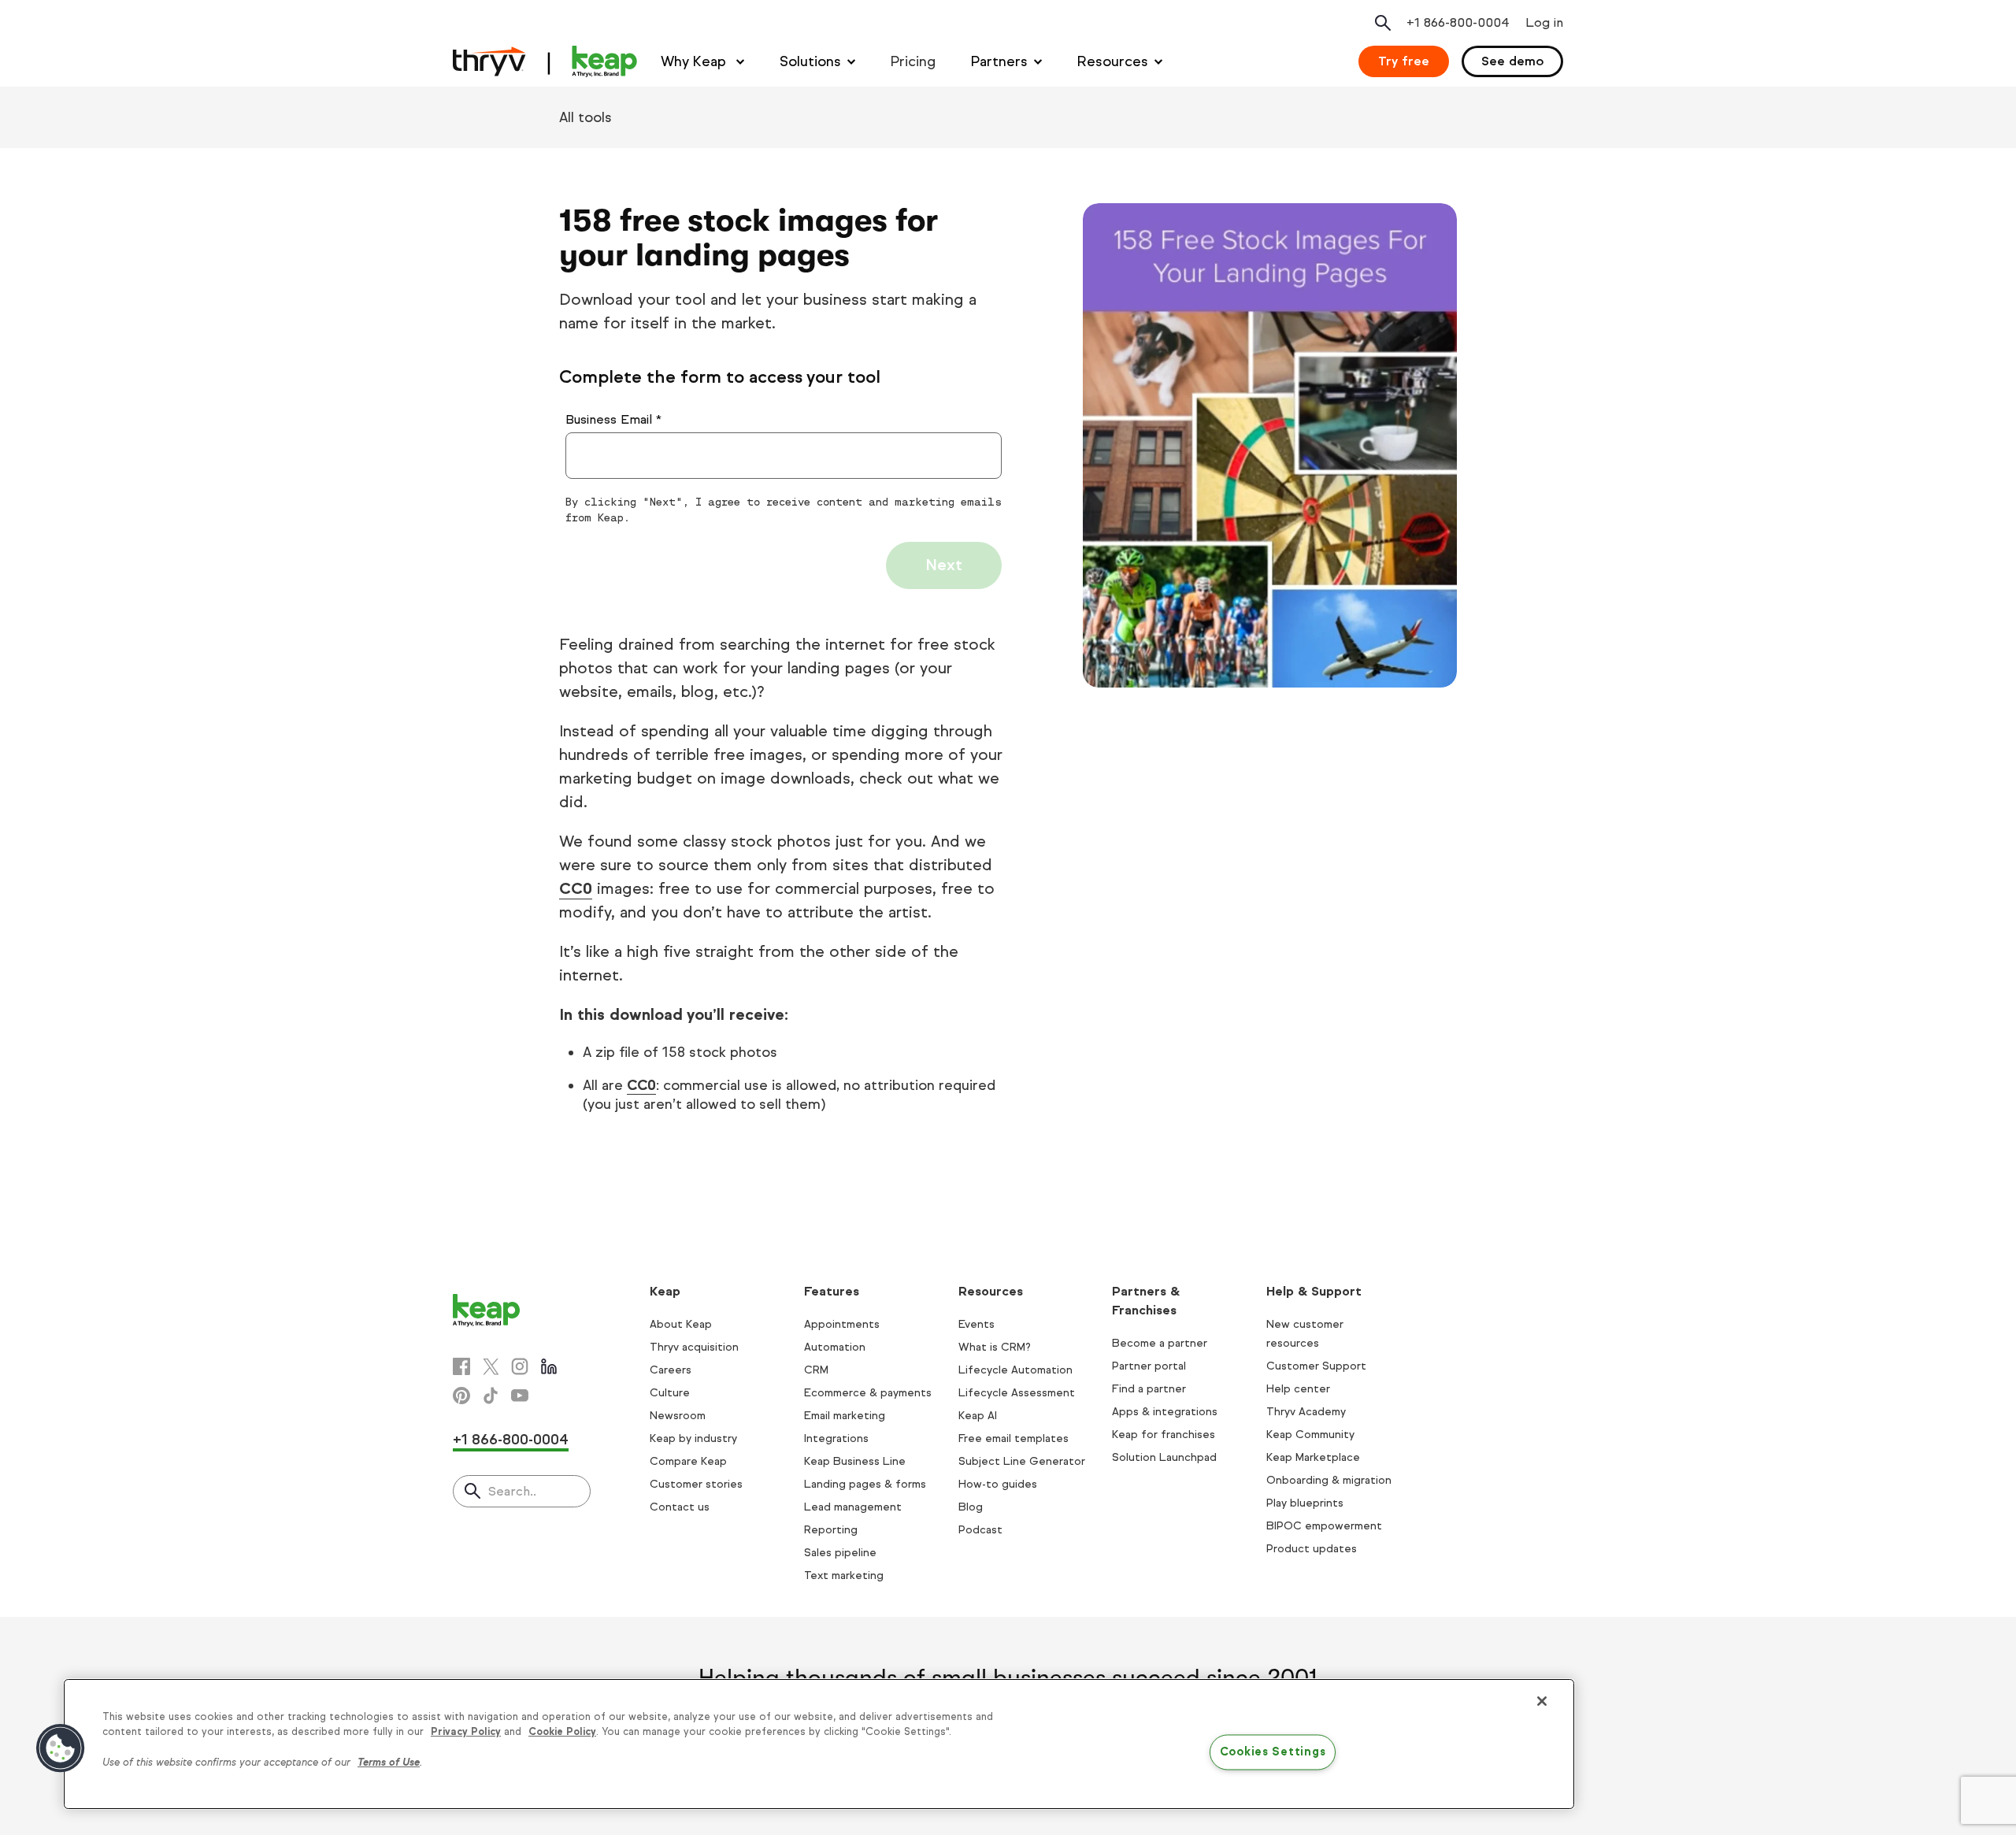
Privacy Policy (466, 1732)
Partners (999, 61)
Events (976, 1324)
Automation (835, 1347)
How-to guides (998, 1484)
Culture (670, 1393)
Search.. (512, 1491)
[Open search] (1383, 23)
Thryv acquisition (694, 1347)
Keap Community (1310, 1435)
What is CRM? (995, 1347)
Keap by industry (693, 1438)
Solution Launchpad (1164, 1457)
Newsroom (678, 1416)
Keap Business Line (855, 1461)
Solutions (810, 61)
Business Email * (613, 419)
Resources (1113, 61)
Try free (1404, 61)
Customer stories (696, 1484)
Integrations (836, 1438)
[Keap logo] (545, 61)
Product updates (1312, 1549)
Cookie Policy (562, 1732)
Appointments (842, 1324)
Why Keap (695, 61)
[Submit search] (472, 1492)
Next (944, 565)
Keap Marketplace (1313, 1457)
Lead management (853, 1507)
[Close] (1542, 1701)
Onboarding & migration (1329, 1480)
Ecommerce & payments (868, 1393)
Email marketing (845, 1416)
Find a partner (1149, 1389)
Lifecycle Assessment (1017, 1393)
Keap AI (978, 1416)
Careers (671, 1370)
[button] (61, 1748)
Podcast (980, 1530)
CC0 (576, 889)
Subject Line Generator (1022, 1461)
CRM (816, 1370)
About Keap (681, 1324)
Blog (971, 1507)
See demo (1512, 61)
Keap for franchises (1164, 1435)
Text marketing (844, 1576)
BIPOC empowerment (1324, 1526)
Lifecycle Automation (1015, 1370)
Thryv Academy (1306, 1412)
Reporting (831, 1530)
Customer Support (1316, 1366)
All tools (586, 117)
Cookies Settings (1273, 1752)
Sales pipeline (840, 1553)
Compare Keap (688, 1461)
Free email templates (1014, 1438)
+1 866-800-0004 (511, 1440)
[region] (819, 1744)
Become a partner (1160, 1343)
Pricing (913, 61)
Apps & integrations (1165, 1412)
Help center (1298, 1389)
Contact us (680, 1507)
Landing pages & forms (865, 1484)
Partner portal (1149, 1366)
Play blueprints (1305, 1503)
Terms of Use (389, 1763)
